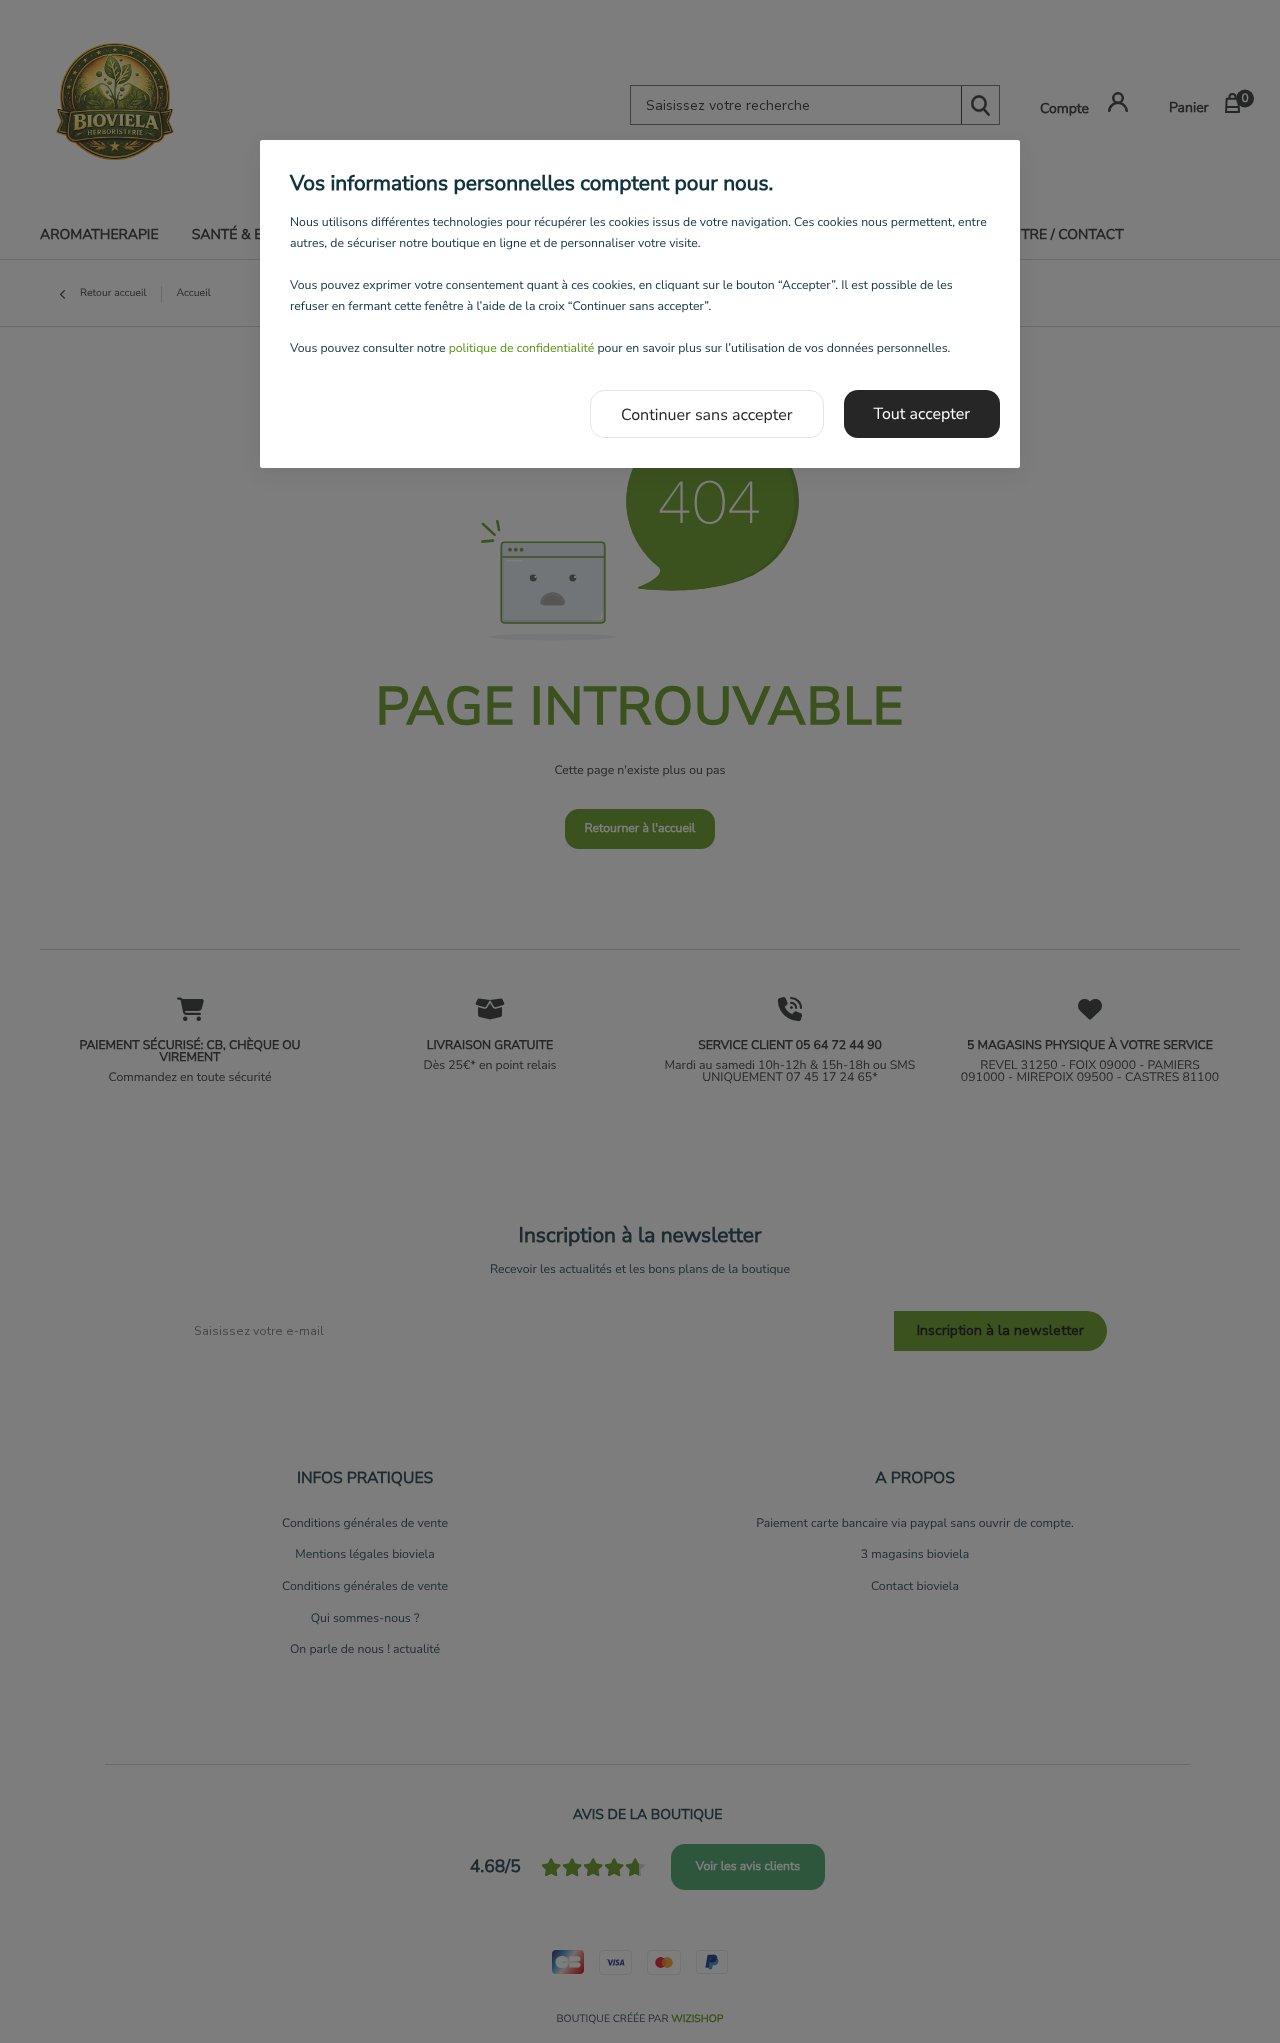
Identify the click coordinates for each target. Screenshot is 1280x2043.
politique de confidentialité (522, 349)
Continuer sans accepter (707, 415)
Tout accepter (922, 414)
